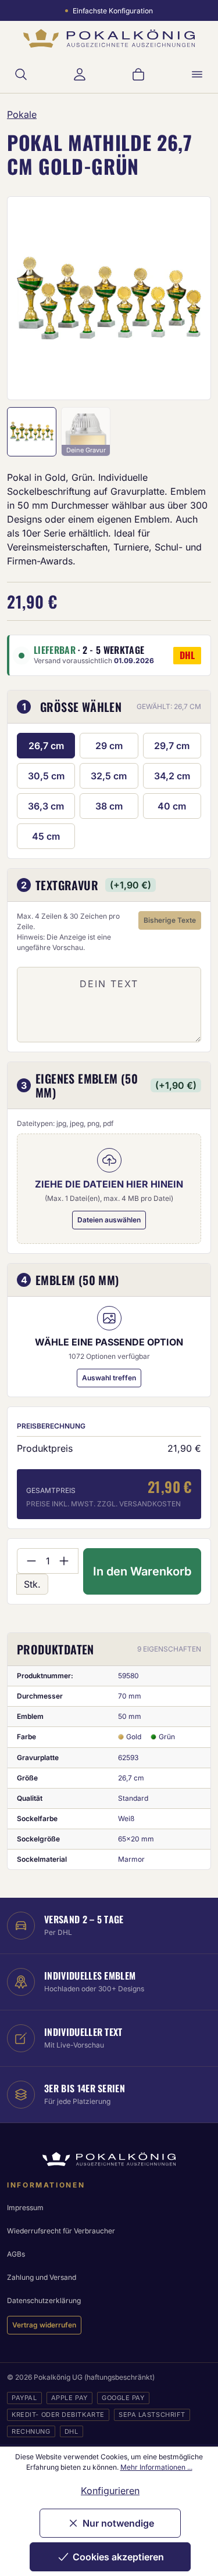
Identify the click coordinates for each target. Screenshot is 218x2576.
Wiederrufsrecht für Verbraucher (61, 2231)
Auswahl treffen (109, 1378)
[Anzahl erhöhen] (64, 1561)
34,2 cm (172, 776)
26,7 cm (46, 746)
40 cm (172, 806)
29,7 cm (172, 746)
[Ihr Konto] (80, 74)
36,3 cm (46, 806)
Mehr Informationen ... (156, 2467)
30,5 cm (46, 776)
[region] (109, 298)
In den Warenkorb (142, 1571)
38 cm (109, 806)
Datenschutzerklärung (44, 2300)
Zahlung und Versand (42, 2277)
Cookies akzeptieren (118, 2557)
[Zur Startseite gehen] (109, 39)
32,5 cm (109, 776)
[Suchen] (21, 74)
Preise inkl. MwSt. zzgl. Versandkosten (103, 1504)
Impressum (25, 2208)
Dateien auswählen (109, 1220)
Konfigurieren (110, 2491)
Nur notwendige (118, 2523)
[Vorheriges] (31, 298)
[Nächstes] (187, 298)
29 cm (109, 746)
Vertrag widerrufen (44, 2325)
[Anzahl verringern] (31, 1561)
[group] (109, 298)
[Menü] (197, 74)
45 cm (46, 836)
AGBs (16, 2254)
